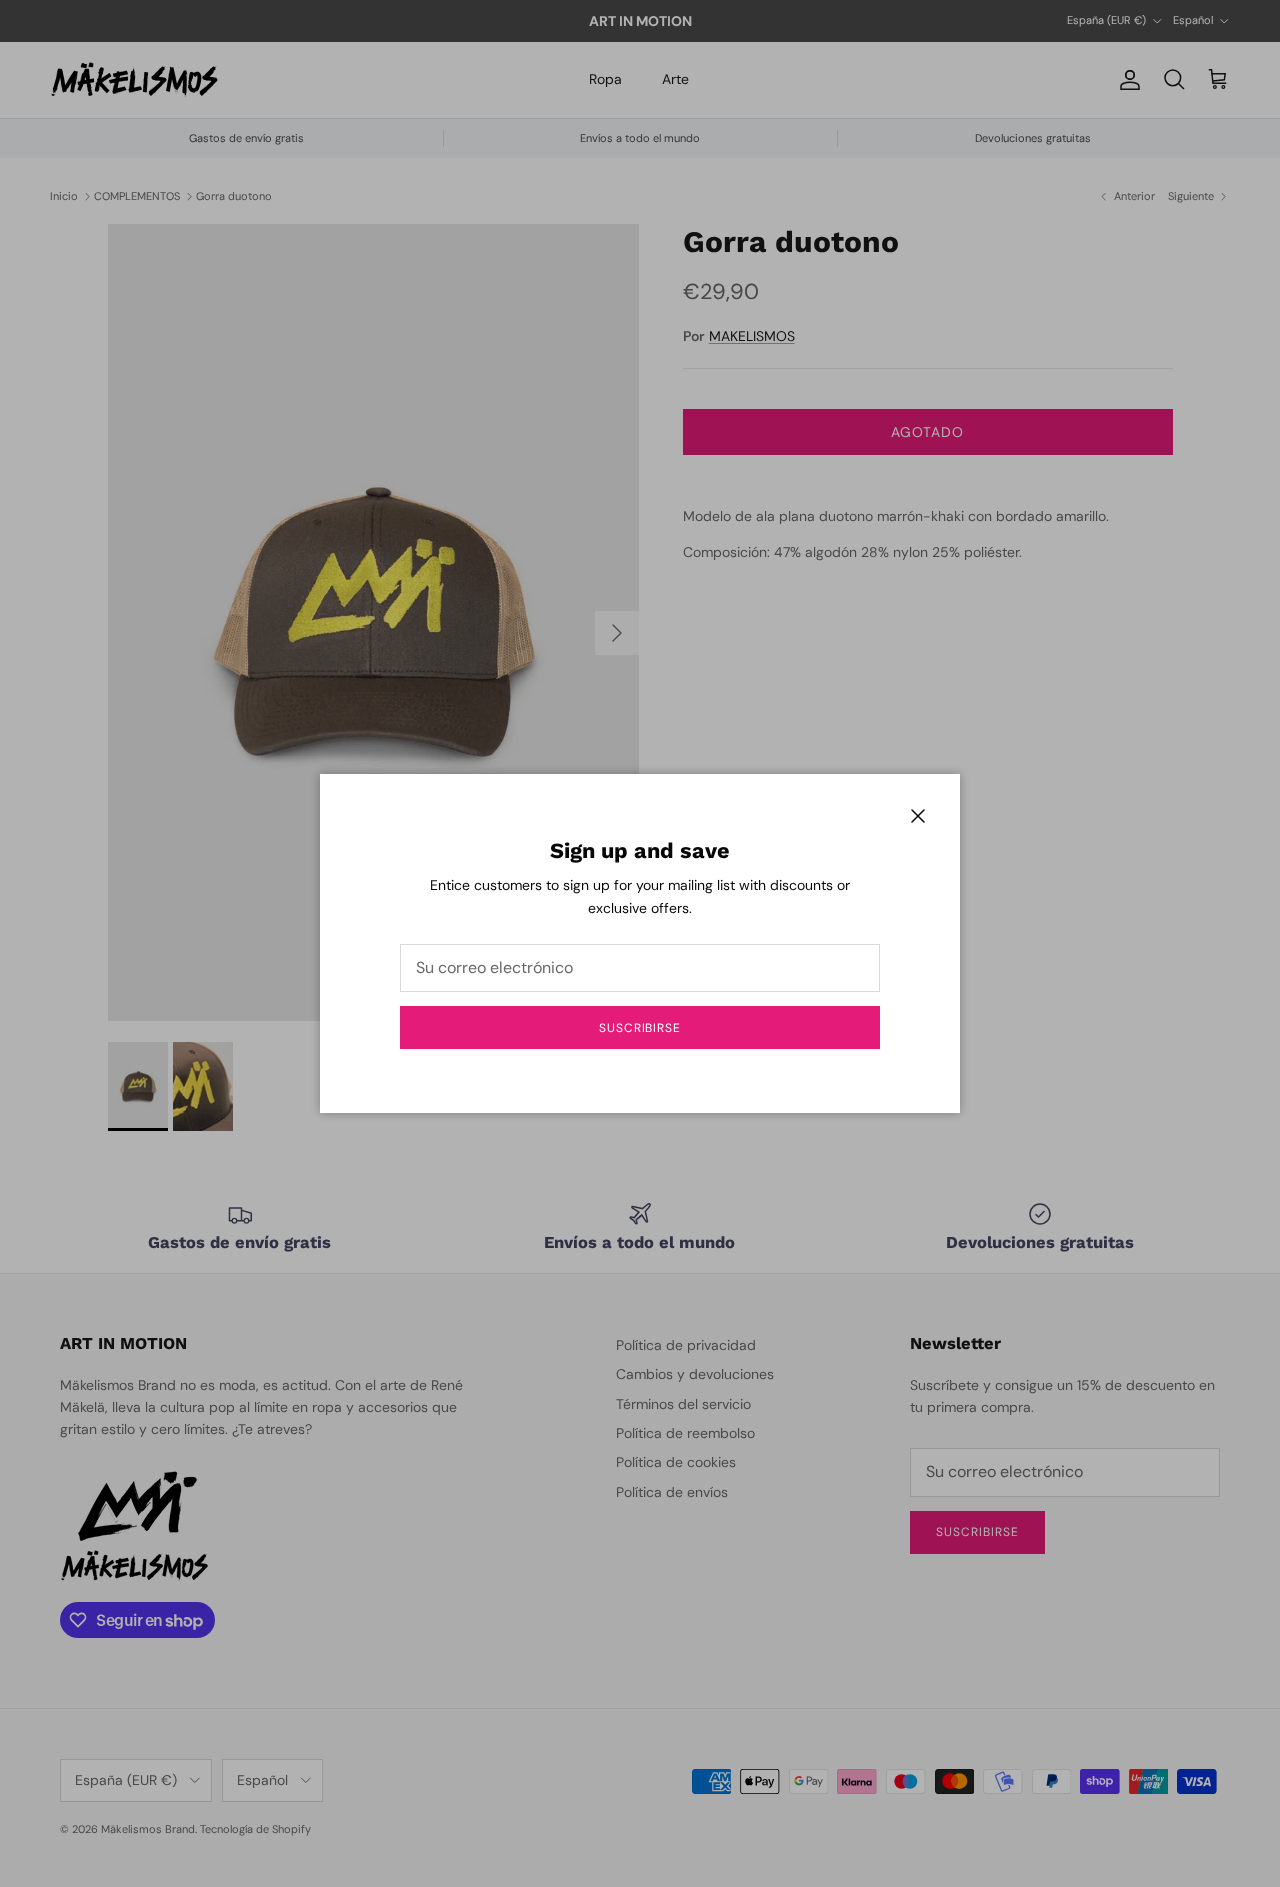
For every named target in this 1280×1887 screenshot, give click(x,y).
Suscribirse (640, 1028)
